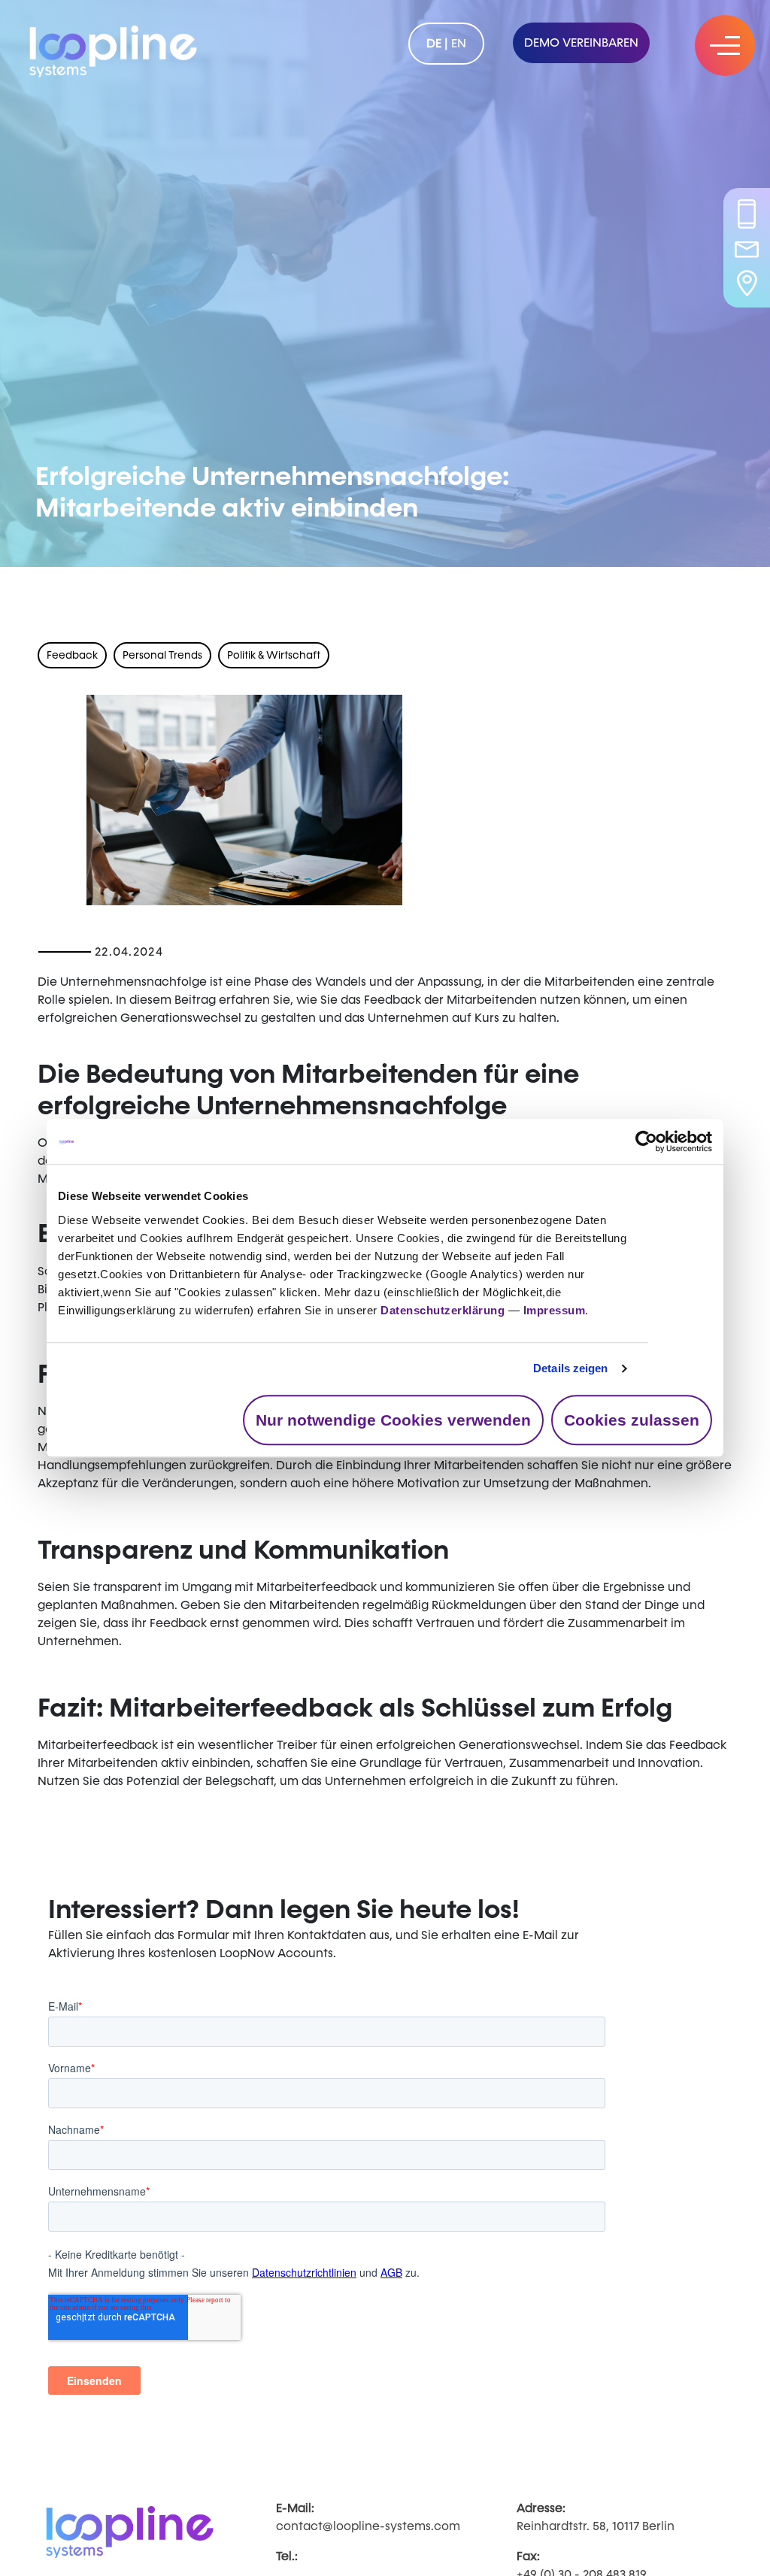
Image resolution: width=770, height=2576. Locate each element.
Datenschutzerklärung (443, 1310)
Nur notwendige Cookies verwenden (393, 1420)
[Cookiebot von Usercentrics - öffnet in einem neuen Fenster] (646, 1141)
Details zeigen (570, 1368)
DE (434, 43)
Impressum (555, 1310)
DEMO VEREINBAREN (581, 42)
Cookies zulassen (632, 1420)
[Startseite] (113, 48)
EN (459, 43)
